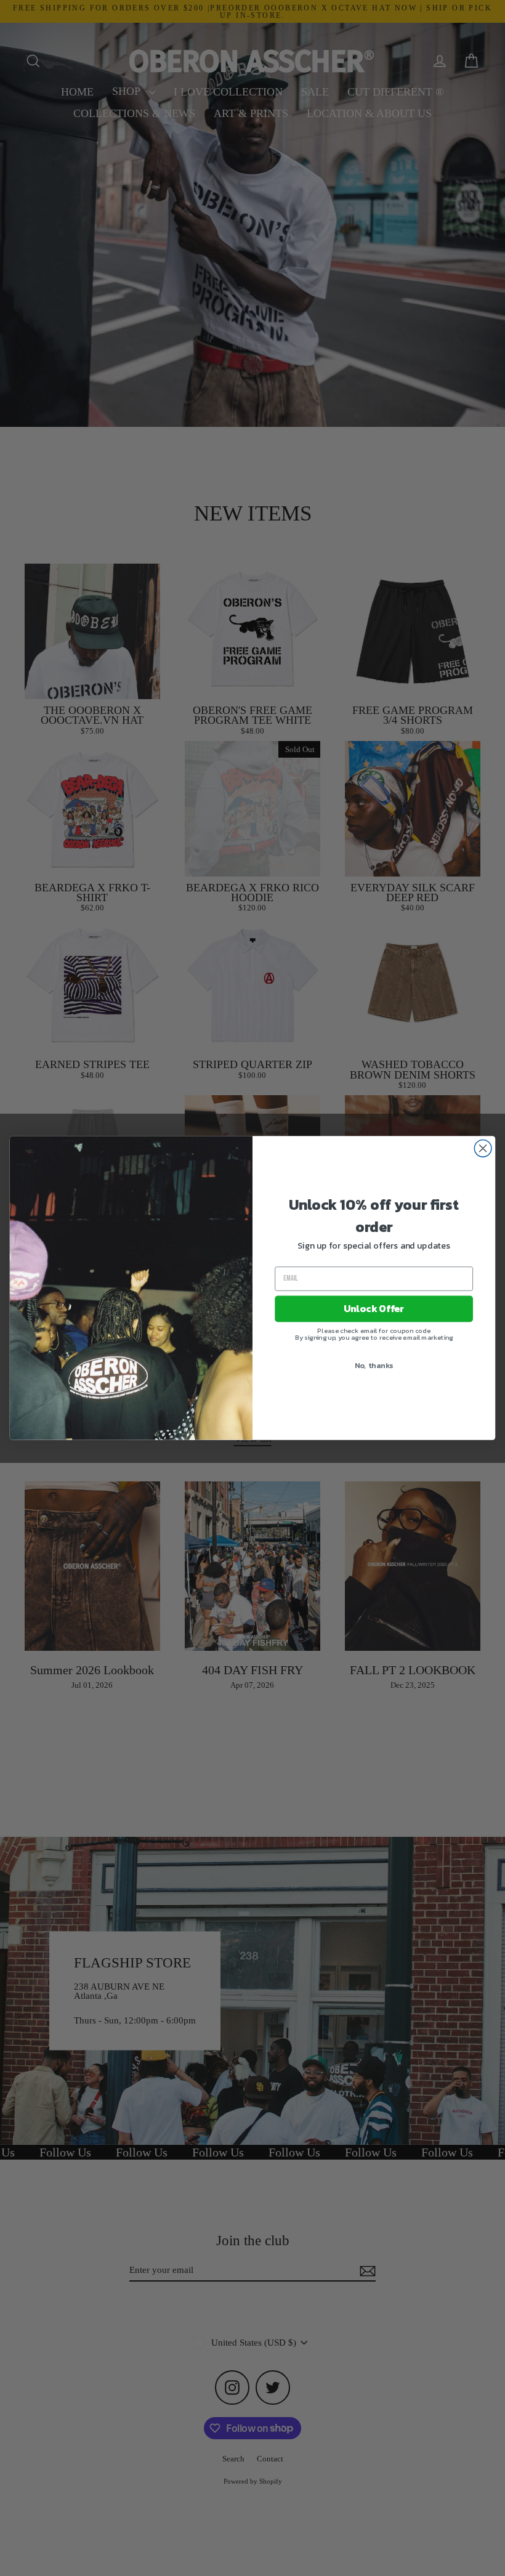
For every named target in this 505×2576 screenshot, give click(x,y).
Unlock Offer (374, 1309)
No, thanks (374, 1365)
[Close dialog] (483, 1148)
